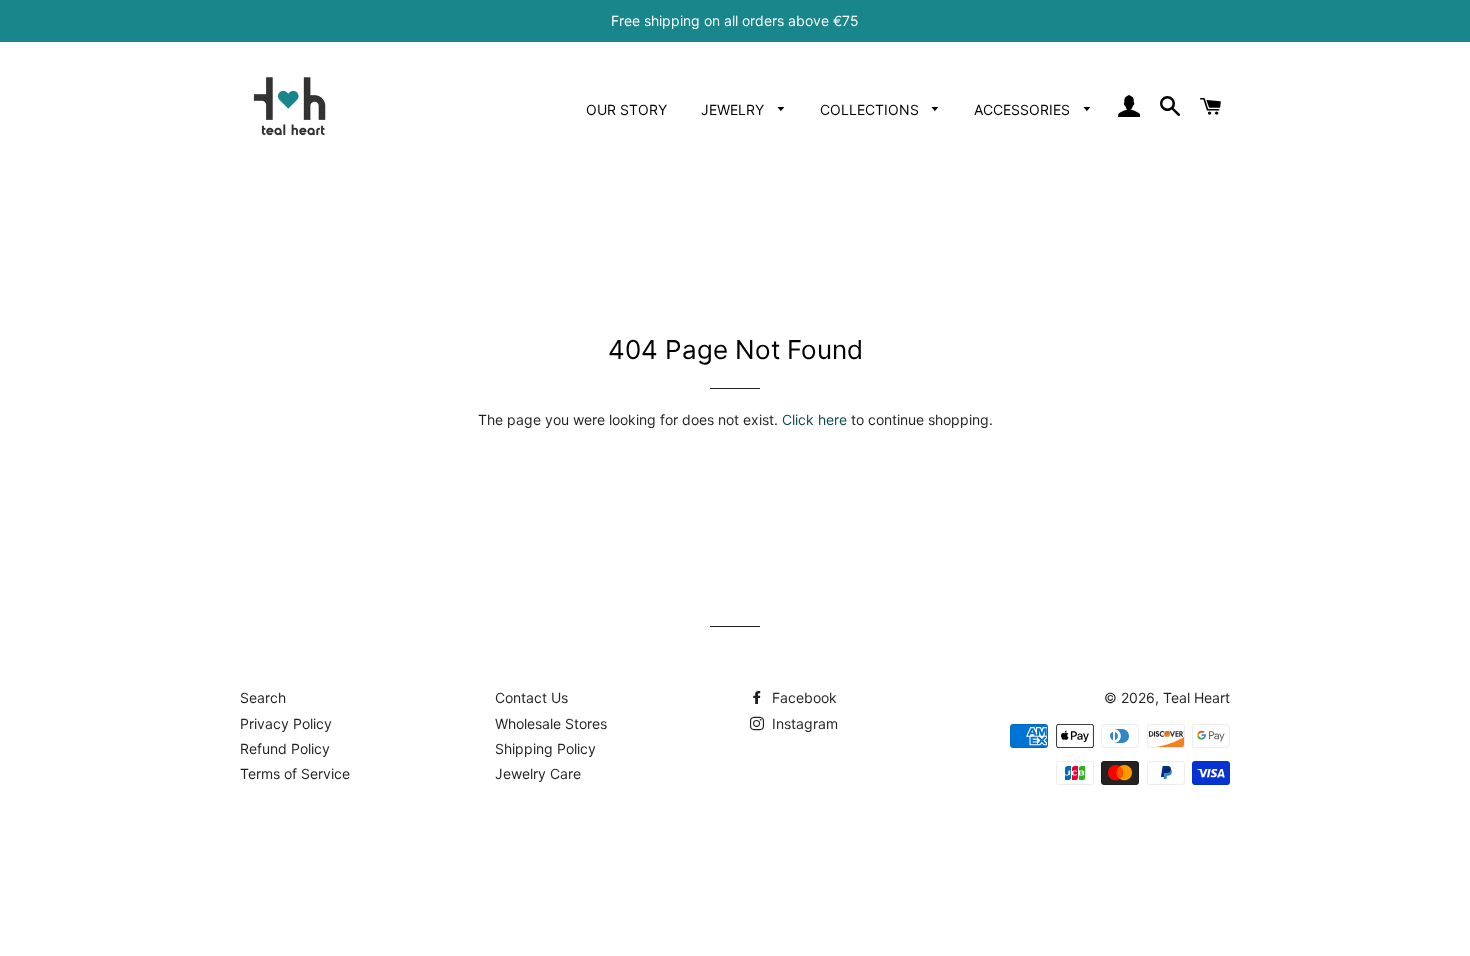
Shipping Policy (545, 748)
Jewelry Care (538, 773)
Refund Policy (285, 748)
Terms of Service (295, 773)
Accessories (1024, 109)
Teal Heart (1196, 697)
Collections (871, 109)
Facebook (802, 697)
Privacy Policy (286, 723)
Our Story (626, 109)
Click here (814, 419)
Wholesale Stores (551, 723)
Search (263, 697)
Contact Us (531, 697)
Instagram (803, 723)
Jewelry (734, 109)
